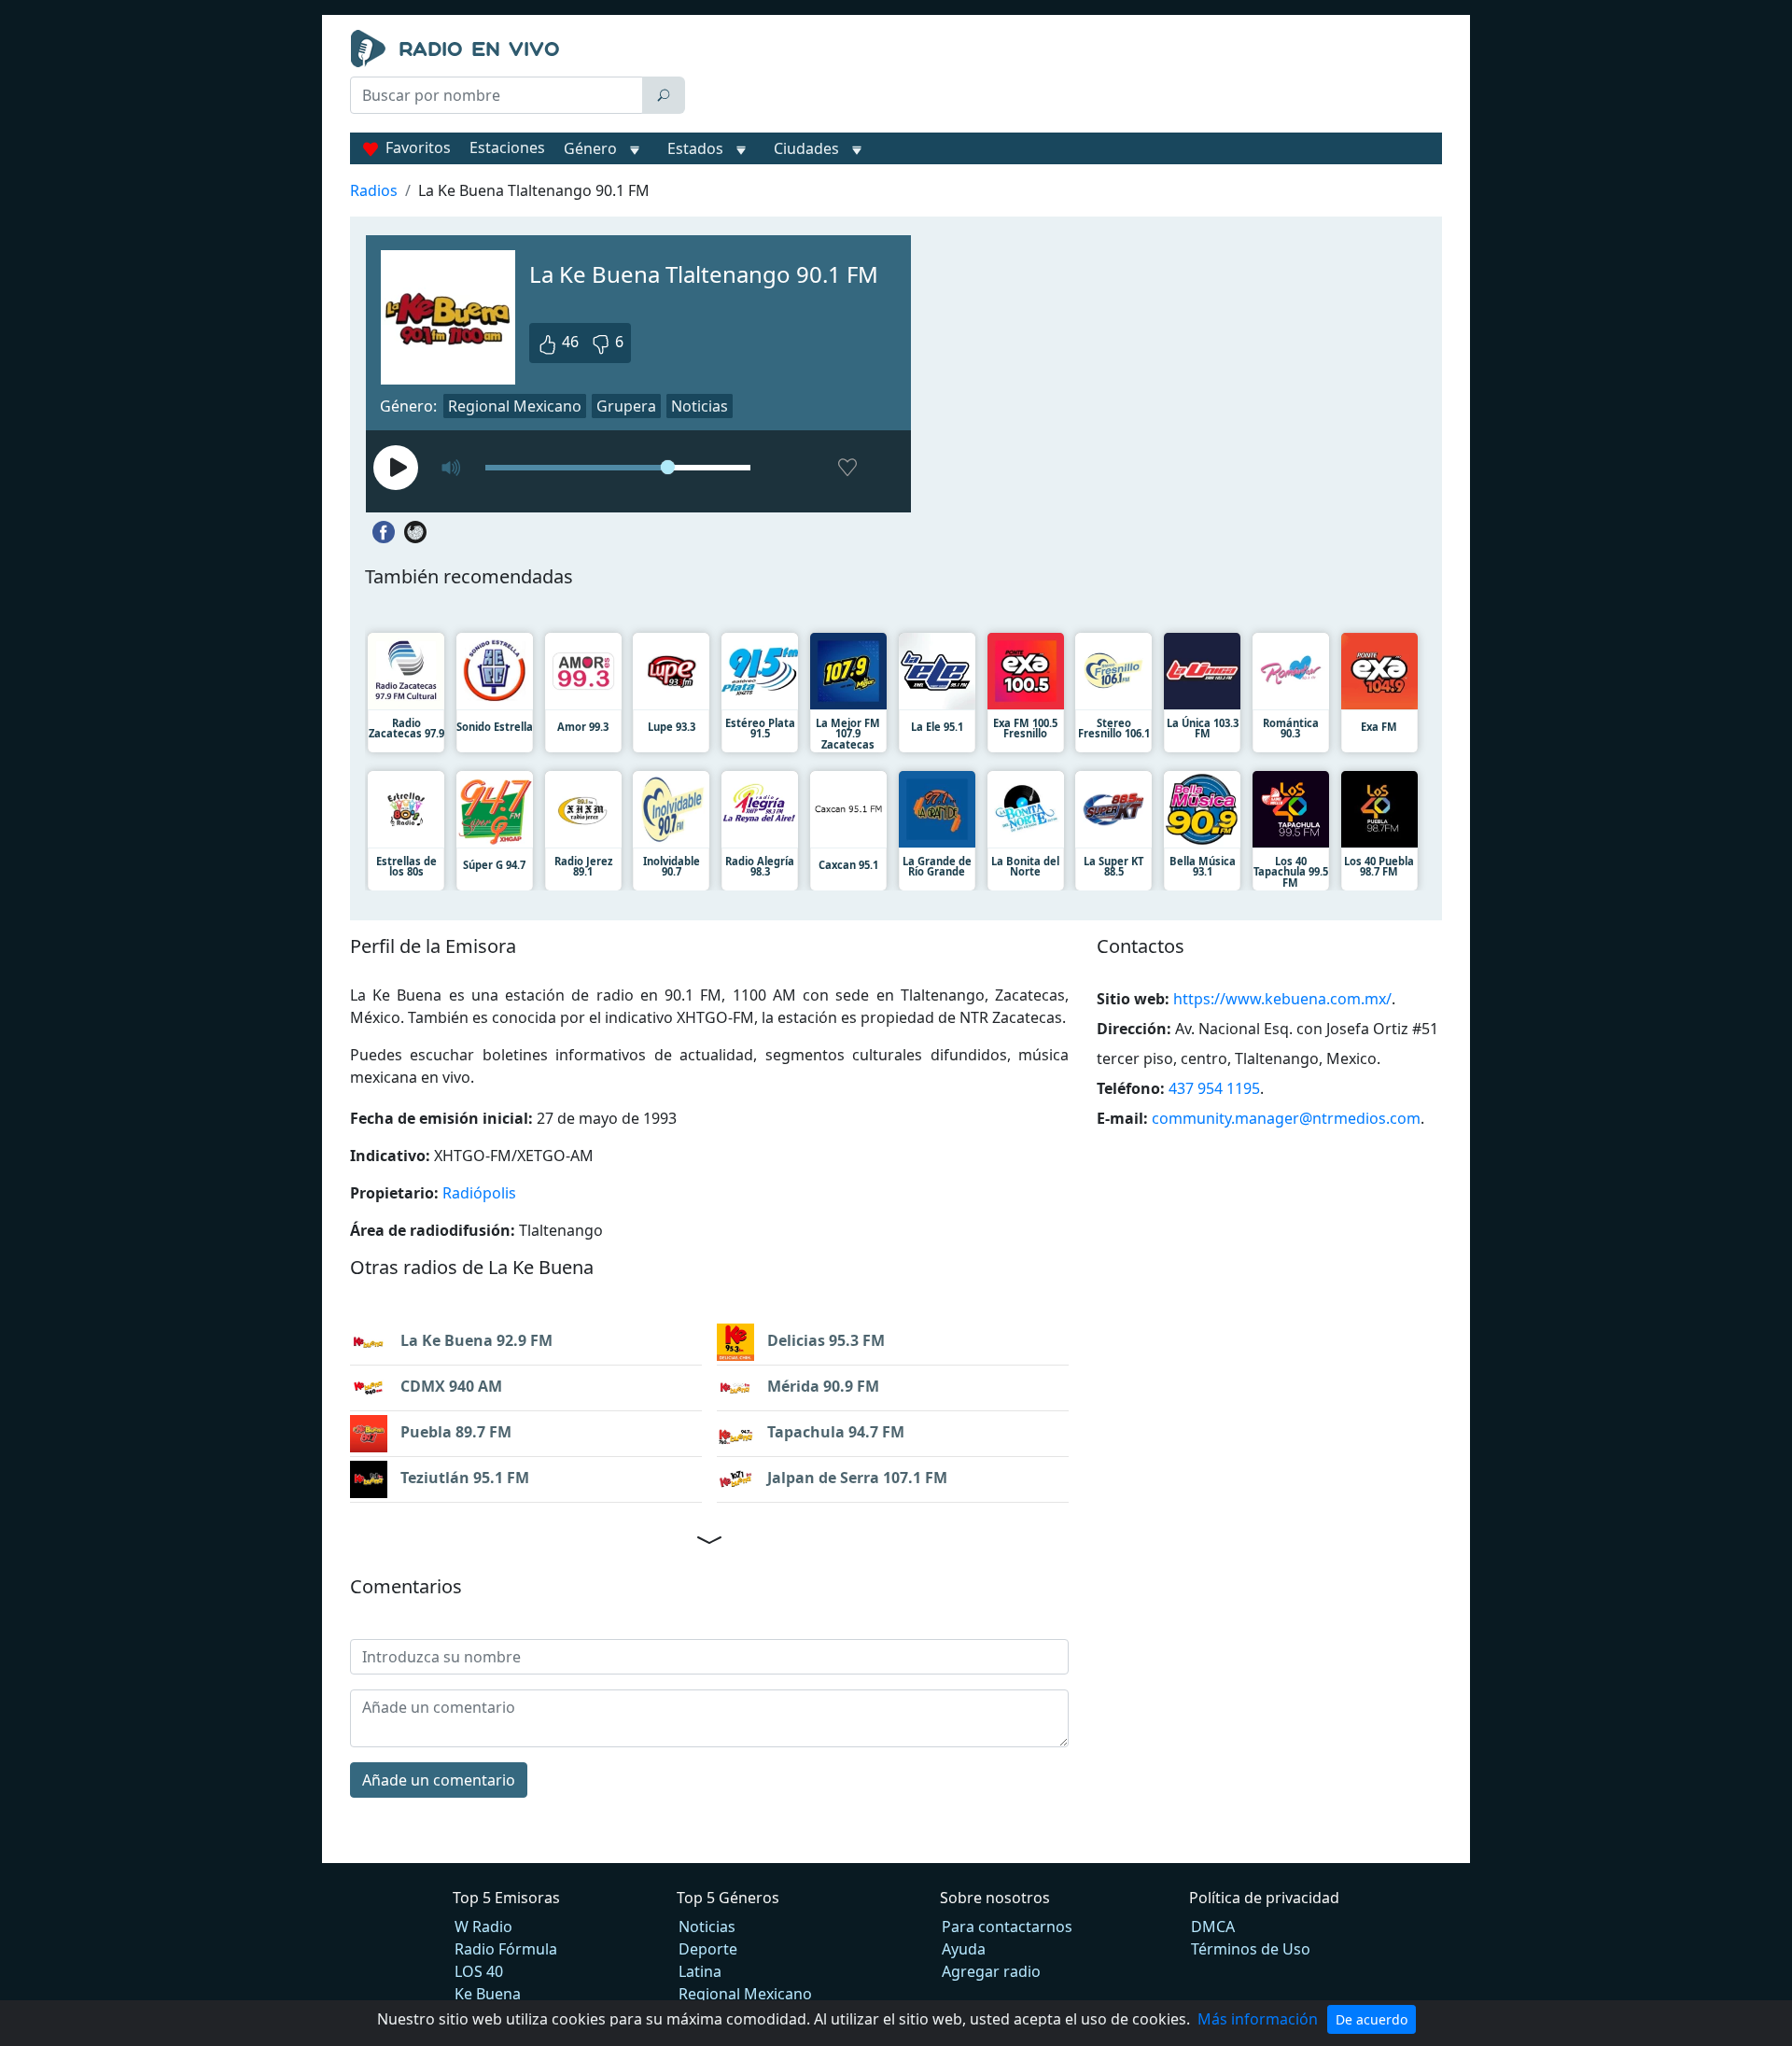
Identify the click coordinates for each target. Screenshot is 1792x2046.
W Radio (483, 1927)
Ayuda (964, 1949)
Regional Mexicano (515, 406)
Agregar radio (991, 1971)
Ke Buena (488, 1994)
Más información (1258, 2019)
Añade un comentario (439, 1780)
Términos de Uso (1251, 1949)
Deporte (708, 1949)
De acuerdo (1372, 2019)
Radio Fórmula (506, 1949)
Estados (695, 148)
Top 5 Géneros (728, 1898)
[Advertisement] (1068, 77)
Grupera (626, 406)
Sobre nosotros (995, 1898)
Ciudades (806, 148)
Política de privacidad (1264, 1898)
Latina (700, 1971)
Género (590, 148)
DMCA (1213, 1927)
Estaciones (507, 147)
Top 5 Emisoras (506, 1898)
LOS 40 (479, 1971)
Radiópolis (479, 1193)
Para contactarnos (1007, 1927)
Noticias (700, 406)
